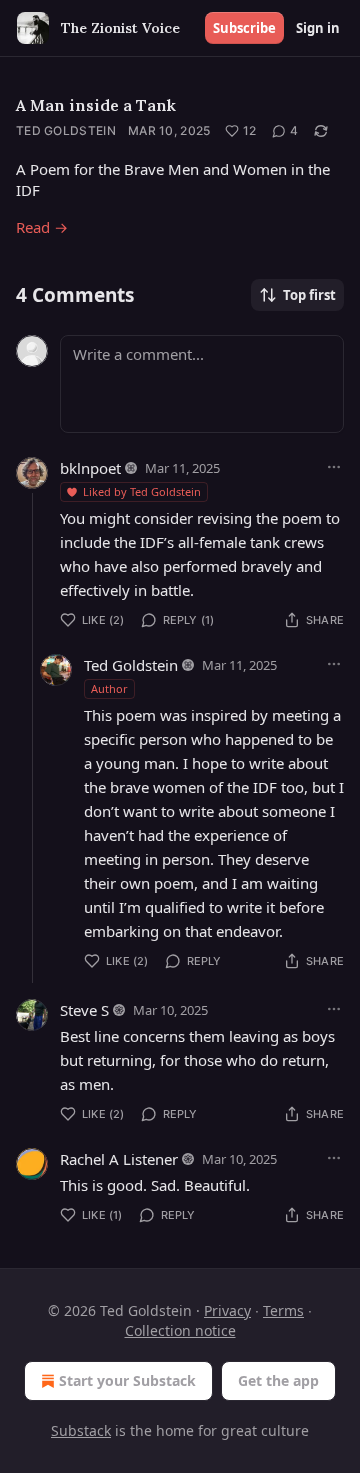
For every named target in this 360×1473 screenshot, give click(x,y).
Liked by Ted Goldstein (142, 491)
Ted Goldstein (66, 130)
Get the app (278, 1380)
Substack (81, 1430)
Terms (283, 1310)
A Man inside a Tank (96, 105)
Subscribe (244, 28)
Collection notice (180, 1330)
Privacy (227, 1310)
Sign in (318, 28)
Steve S (84, 1010)
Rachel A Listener (119, 1159)
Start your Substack (127, 1380)
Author (109, 688)
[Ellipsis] (334, 467)
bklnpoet (90, 468)
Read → (42, 227)
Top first (309, 295)
